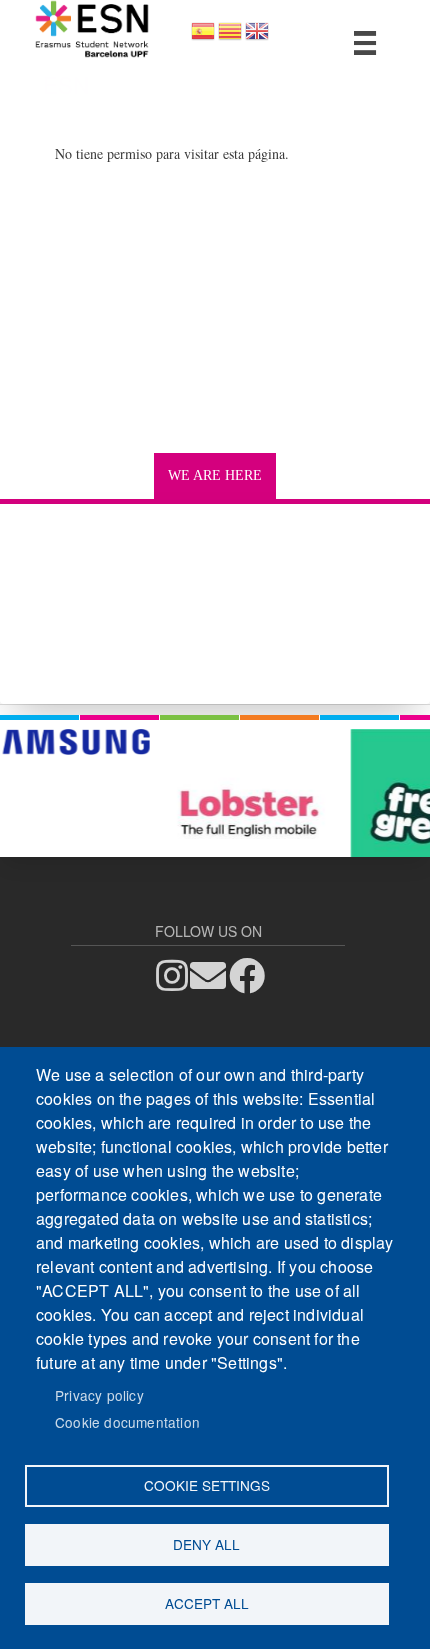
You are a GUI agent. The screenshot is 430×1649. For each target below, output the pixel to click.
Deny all (206, 1544)
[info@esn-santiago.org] (214, 975)
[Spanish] (203, 37)
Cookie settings (207, 1485)
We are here (215, 475)
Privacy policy (99, 1395)
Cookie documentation (127, 1422)
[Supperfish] (365, 43)
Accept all (207, 1603)
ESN (66, 84)
